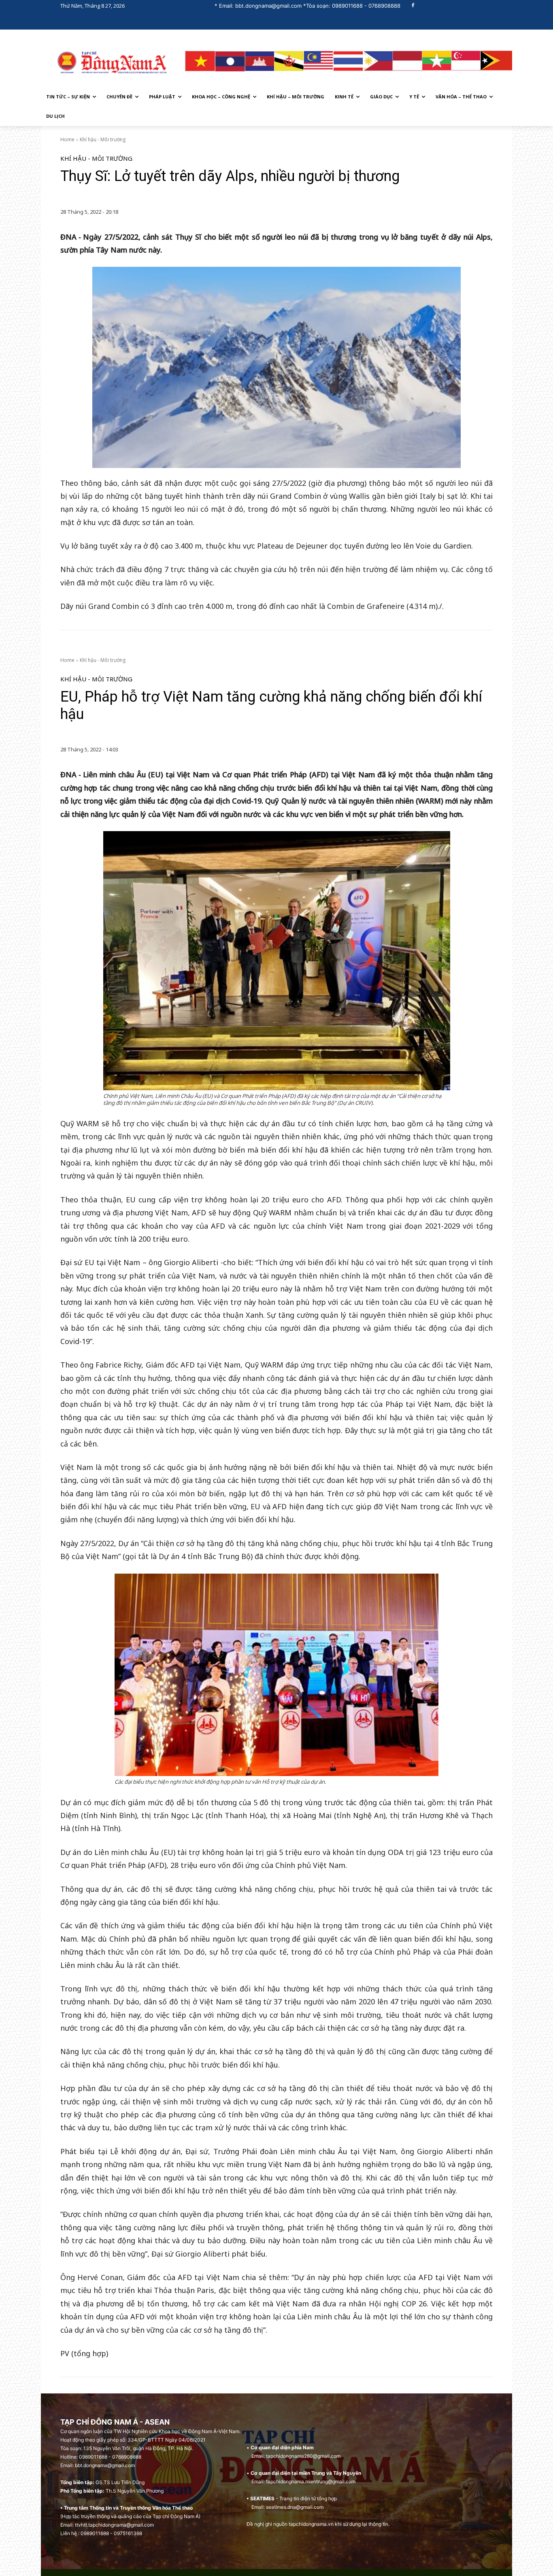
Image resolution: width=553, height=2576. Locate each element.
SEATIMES (262, 2498)
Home (67, 139)
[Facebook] (413, 6)
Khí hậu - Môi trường (103, 139)
